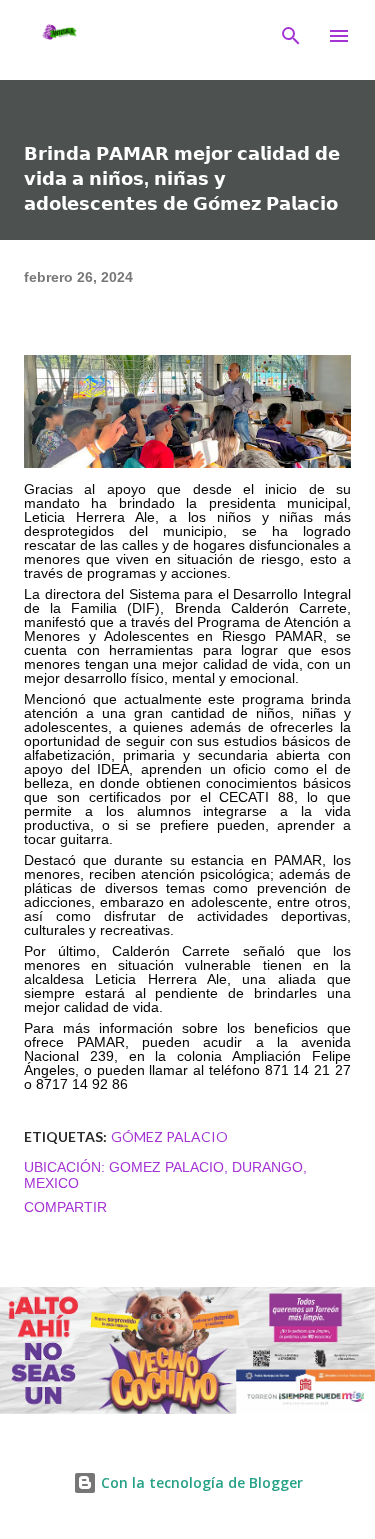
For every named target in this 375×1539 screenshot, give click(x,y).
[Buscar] (291, 36)
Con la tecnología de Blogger (200, 1482)
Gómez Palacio (169, 1136)
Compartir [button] (65, 1207)
